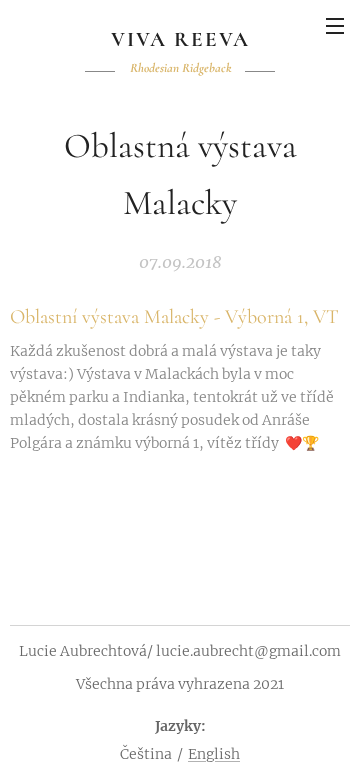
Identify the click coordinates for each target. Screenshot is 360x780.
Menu (335, 25)
